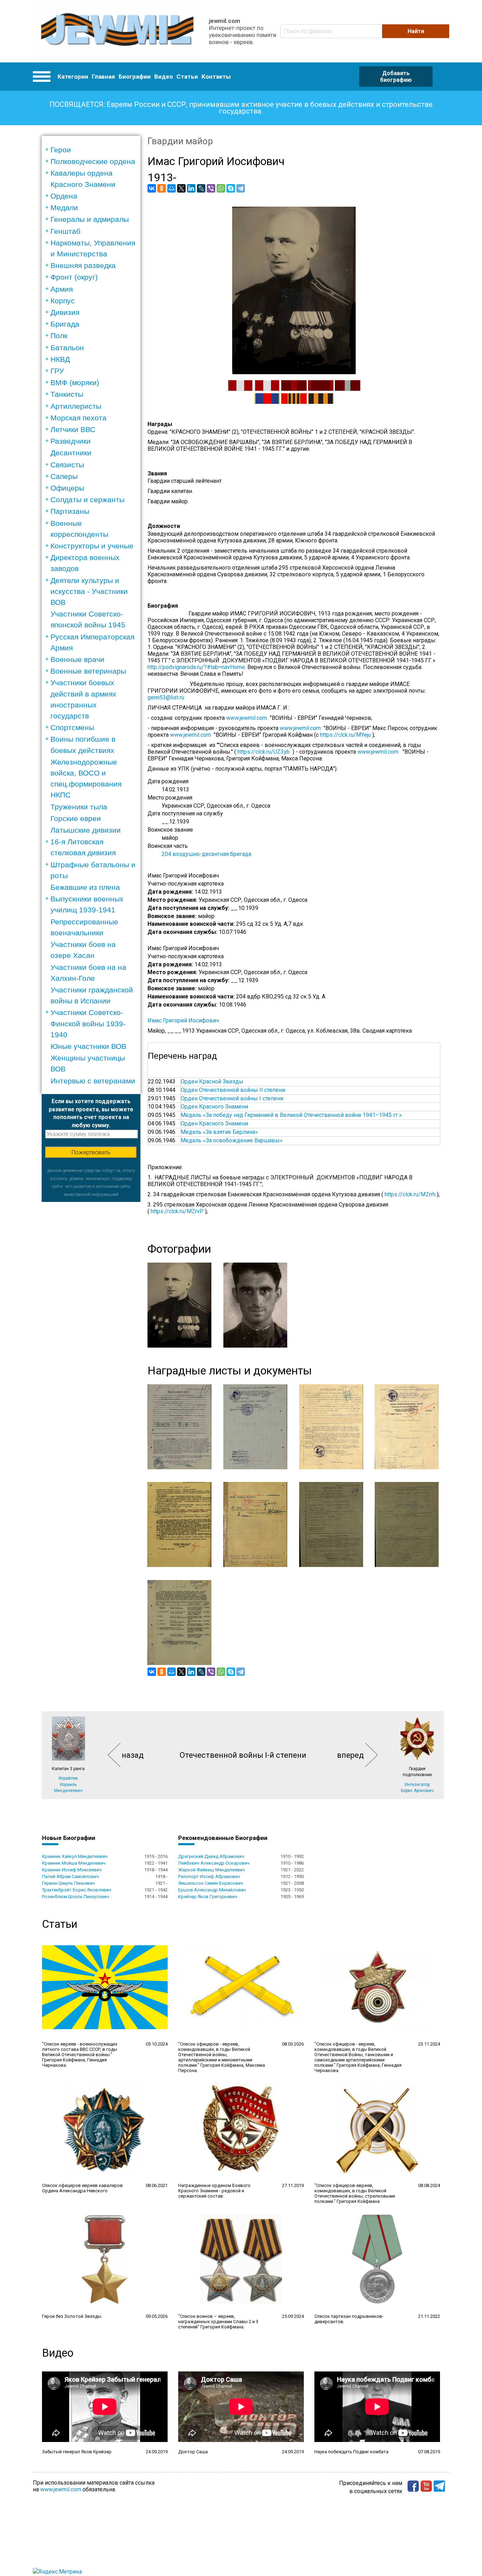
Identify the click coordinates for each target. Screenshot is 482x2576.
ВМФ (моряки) (75, 382)
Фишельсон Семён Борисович (211, 1883)
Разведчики (71, 441)
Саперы (64, 476)
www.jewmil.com (248, 718)
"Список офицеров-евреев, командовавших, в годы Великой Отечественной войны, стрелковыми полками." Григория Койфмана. (355, 2193)
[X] (181, 188)
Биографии (135, 77)
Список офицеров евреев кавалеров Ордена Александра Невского (82, 2188)
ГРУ (57, 371)
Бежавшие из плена (85, 887)
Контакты (216, 77)
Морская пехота (79, 418)
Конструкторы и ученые (92, 546)
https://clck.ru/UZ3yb (264, 752)
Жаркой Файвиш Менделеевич (212, 1870)
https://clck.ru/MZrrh (410, 1194)
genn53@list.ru (169, 697)
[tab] (93, 150)
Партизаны (70, 511)
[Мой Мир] (171, 188)
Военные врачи (77, 659)
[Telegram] (241, 188)
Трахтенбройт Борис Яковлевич (77, 1890)
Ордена (64, 196)
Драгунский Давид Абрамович (211, 1856)
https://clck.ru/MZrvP (177, 1211)
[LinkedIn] (191, 188)
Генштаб (65, 231)
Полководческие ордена (93, 161)
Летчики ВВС (73, 429)
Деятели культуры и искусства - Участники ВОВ (89, 591)
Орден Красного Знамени (214, 1107)
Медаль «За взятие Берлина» (219, 1132)
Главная (103, 77)
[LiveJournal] (201, 188)
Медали (64, 208)
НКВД (60, 359)
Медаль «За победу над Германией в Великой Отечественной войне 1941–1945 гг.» (291, 1115)
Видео (164, 77)
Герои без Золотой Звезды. (72, 2316)
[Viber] (211, 188)
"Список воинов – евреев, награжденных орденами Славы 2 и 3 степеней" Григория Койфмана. (218, 2322)
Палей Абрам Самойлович (70, 1876)
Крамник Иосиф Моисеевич (72, 1870)
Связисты (67, 465)
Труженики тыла (79, 807)
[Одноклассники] (162, 188)
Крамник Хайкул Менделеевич (75, 1856)
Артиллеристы (76, 406)
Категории (73, 77)
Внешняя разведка (83, 265)
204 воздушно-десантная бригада (206, 854)
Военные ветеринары (88, 671)
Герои (61, 150)
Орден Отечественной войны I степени (232, 1098)
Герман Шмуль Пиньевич (68, 1883)
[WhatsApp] (221, 188)
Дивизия (65, 312)
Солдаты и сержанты (88, 500)
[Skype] (231, 188)
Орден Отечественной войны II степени (233, 1090)
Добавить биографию (396, 77)
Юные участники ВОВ (88, 1046)
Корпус (63, 301)
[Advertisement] (91, 1308)
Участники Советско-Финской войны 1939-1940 (88, 1023)
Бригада (65, 324)
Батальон (67, 348)
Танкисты (67, 394)
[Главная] (117, 31)
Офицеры (67, 488)
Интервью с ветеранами (93, 1081)
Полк (59, 336)
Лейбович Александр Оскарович (214, 1863)
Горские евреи (76, 818)
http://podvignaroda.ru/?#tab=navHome (196, 667)
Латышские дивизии (86, 830)
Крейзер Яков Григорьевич (208, 1897)
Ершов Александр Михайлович (212, 1890)
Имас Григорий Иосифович (183, 1020)
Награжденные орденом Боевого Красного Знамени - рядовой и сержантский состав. (214, 2191)
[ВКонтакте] (152, 188)
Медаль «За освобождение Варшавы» (232, 1140)
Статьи (187, 77)
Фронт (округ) (74, 277)
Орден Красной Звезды (212, 1082)
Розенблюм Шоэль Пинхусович (76, 1897)
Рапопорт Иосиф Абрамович (209, 1876)
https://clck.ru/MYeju (345, 735)
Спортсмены (72, 727)
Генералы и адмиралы (90, 219)
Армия (62, 289)
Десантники (71, 453)
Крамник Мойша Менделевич (74, 1863)
